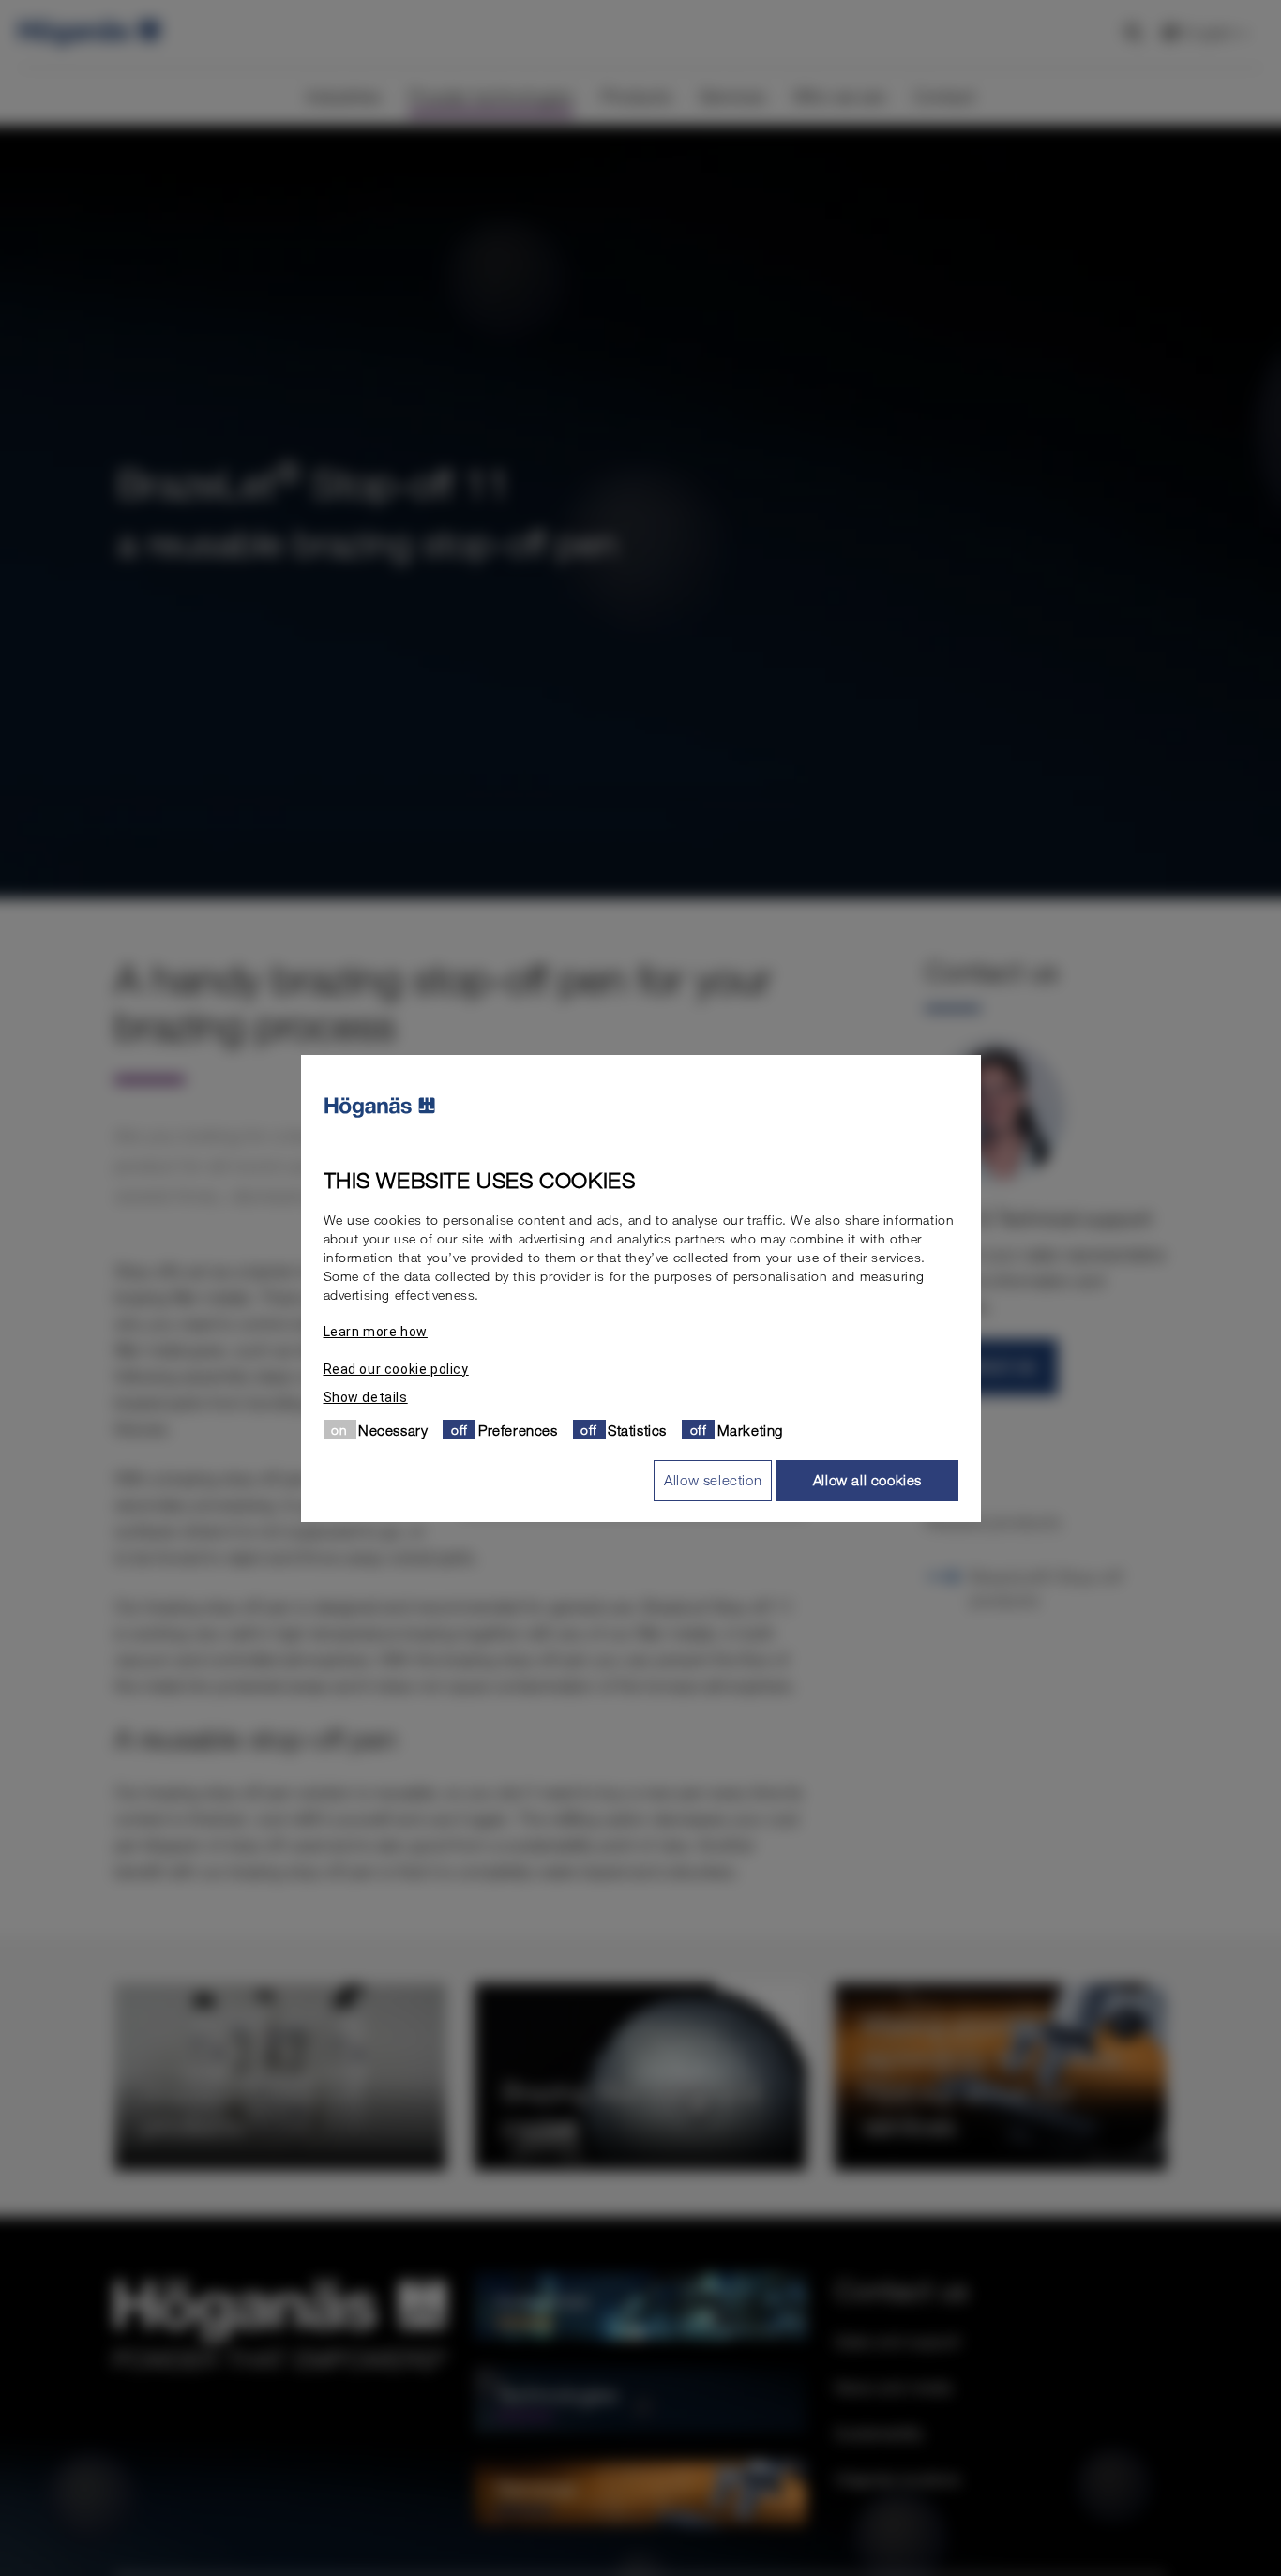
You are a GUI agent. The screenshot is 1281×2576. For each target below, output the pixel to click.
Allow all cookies (867, 1480)
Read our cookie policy (396, 1368)
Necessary (393, 1429)
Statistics (637, 1429)
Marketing (750, 1429)
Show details (366, 1396)
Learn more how (376, 1331)
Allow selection (713, 1480)
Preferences (518, 1429)
